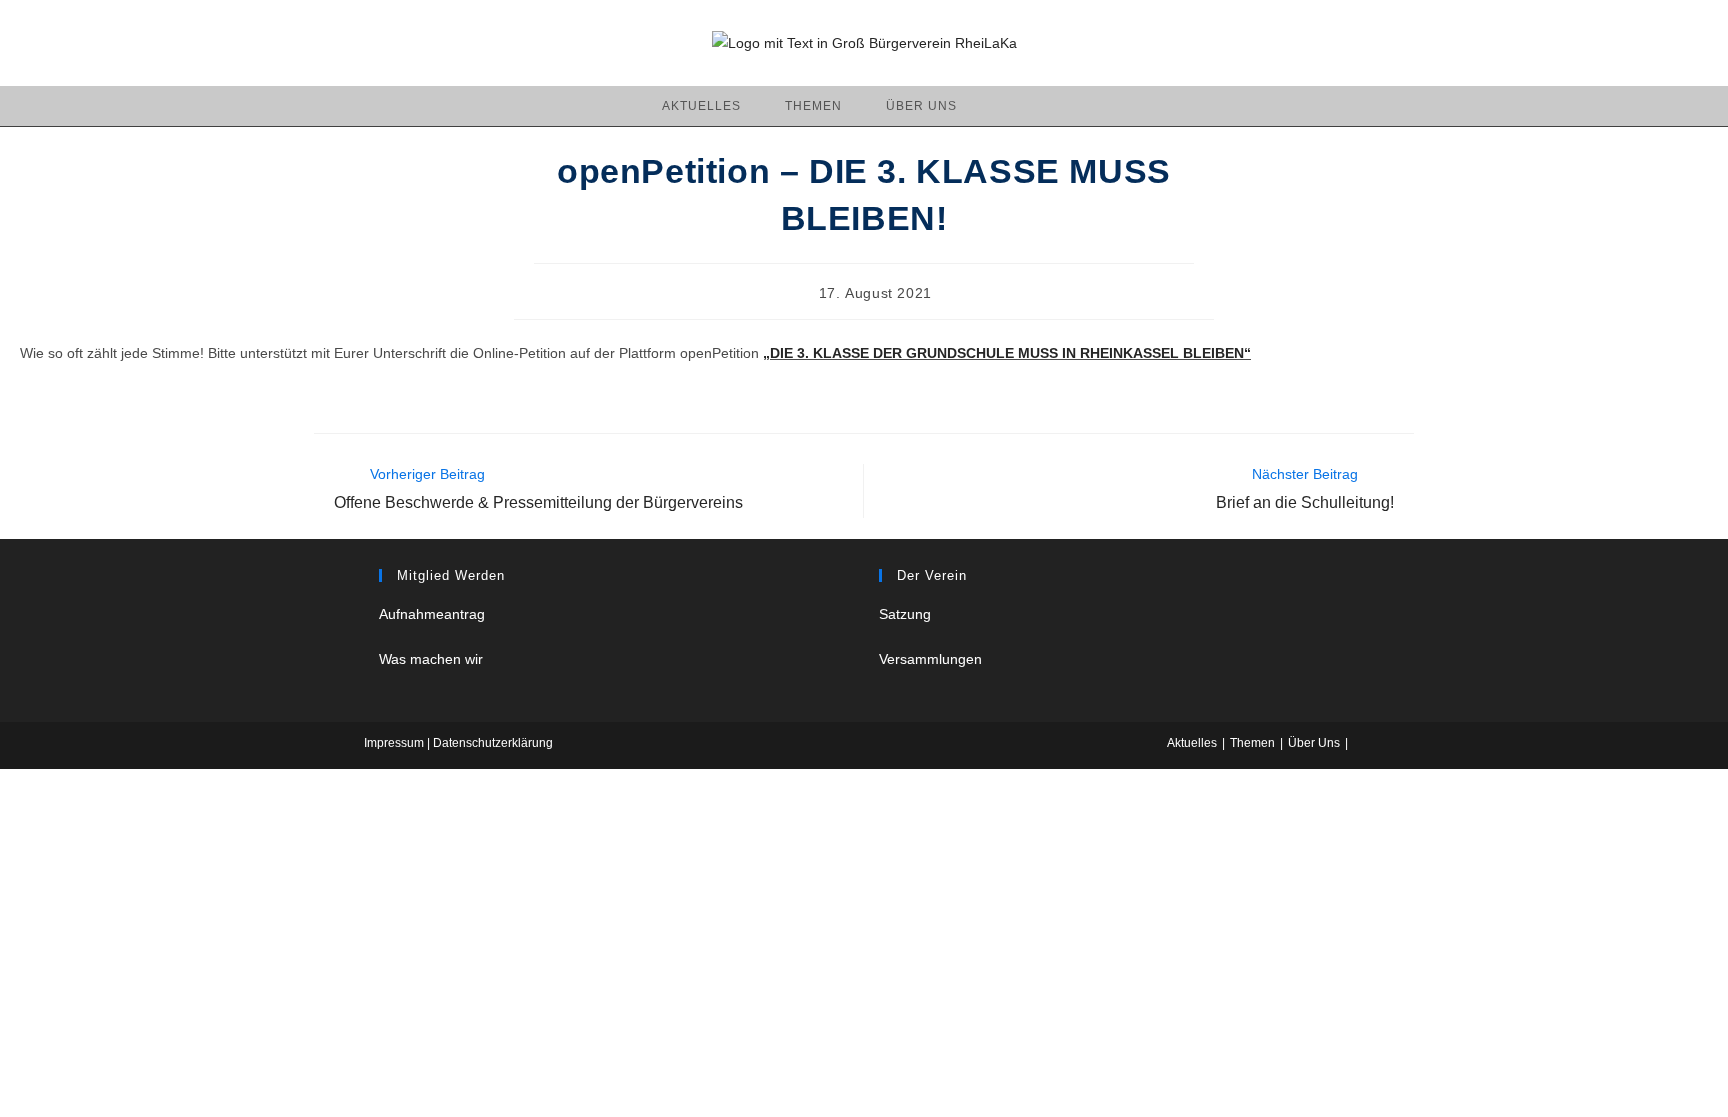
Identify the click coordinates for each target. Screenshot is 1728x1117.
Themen (1252, 743)
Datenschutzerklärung (493, 743)
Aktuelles (1192, 743)
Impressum (395, 743)
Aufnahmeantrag (432, 614)
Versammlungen (930, 659)
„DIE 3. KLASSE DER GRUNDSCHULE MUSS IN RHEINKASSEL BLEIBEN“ (1007, 353)
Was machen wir (431, 659)
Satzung (905, 614)
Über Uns (1314, 743)
